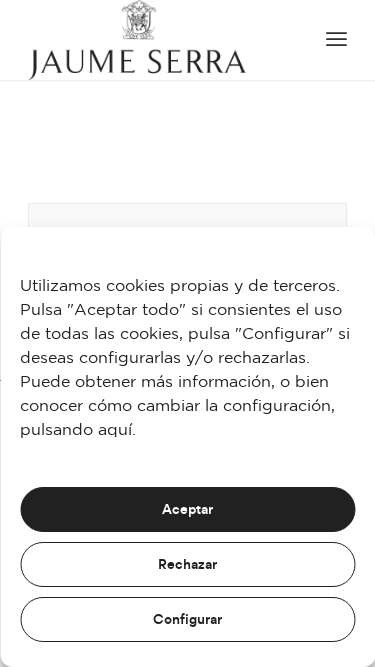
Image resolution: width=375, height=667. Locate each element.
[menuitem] (336, 40)
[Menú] (336, 40)
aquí (115, 430)
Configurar (187, 620)
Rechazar (187, 565)
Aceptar (187, 510)
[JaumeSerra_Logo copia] (155, 40)
